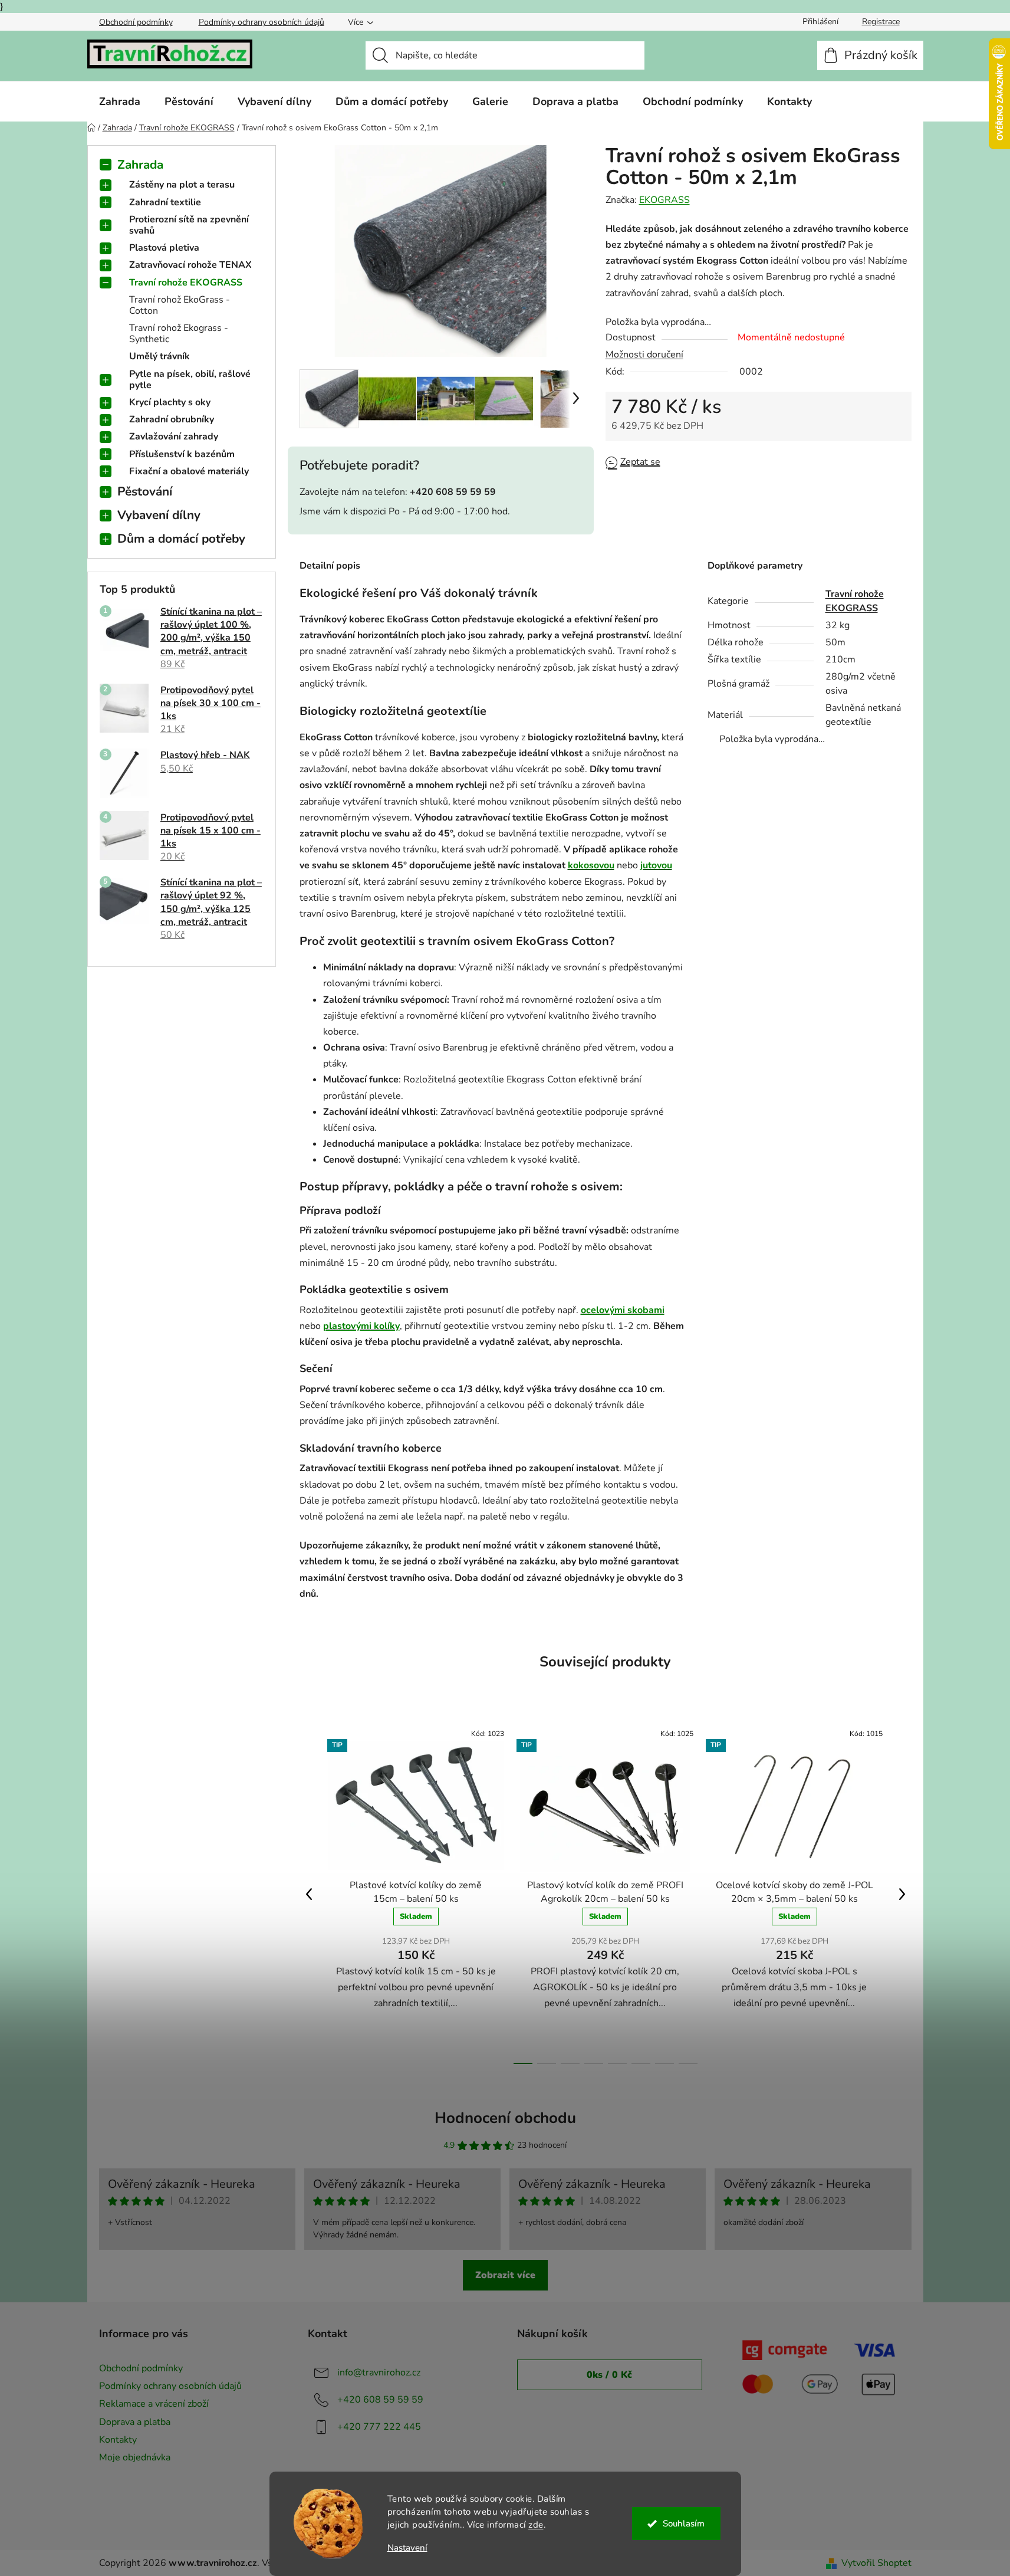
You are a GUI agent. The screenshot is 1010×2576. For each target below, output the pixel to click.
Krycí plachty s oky (170, 402)
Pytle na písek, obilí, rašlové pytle (190, 380)
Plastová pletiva (164, 248)
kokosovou (591, 865)
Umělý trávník (159, 356)
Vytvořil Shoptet (876, 2563)
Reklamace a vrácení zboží (154, 2404)
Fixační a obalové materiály (189, 471)
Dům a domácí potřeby (181, 539)
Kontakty (118, 2440)
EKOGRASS (664, 200)
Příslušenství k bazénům (182, 454)
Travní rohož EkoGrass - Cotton (180, 305)
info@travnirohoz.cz (379, 2372)
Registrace (881, 22)
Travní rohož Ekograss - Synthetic (179, 334)
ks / (609, 2375)
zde (536, 2525)
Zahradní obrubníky (172, 419)
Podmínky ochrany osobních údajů (261, 22)
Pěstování (145, 491)
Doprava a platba (135, 2422)
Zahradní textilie (165, 202)
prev (309, 1894)
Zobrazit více (505, 2275)
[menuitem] (120, 101)
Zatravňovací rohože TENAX (190, 265)
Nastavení (407, 2548)
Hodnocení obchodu (505, 2118)
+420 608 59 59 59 (380, 2400)
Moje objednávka (135, 2457)
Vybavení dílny (159, 515)
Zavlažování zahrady (174, 437)
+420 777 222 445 (379, 2427)
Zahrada (140, 165)
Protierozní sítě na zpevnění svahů (189, 225)
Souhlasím (684, 2524)
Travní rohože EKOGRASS (186, 283)
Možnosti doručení (644, 355)
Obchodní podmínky (136, 22)
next (902, 1894)
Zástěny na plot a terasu (182, 185)
